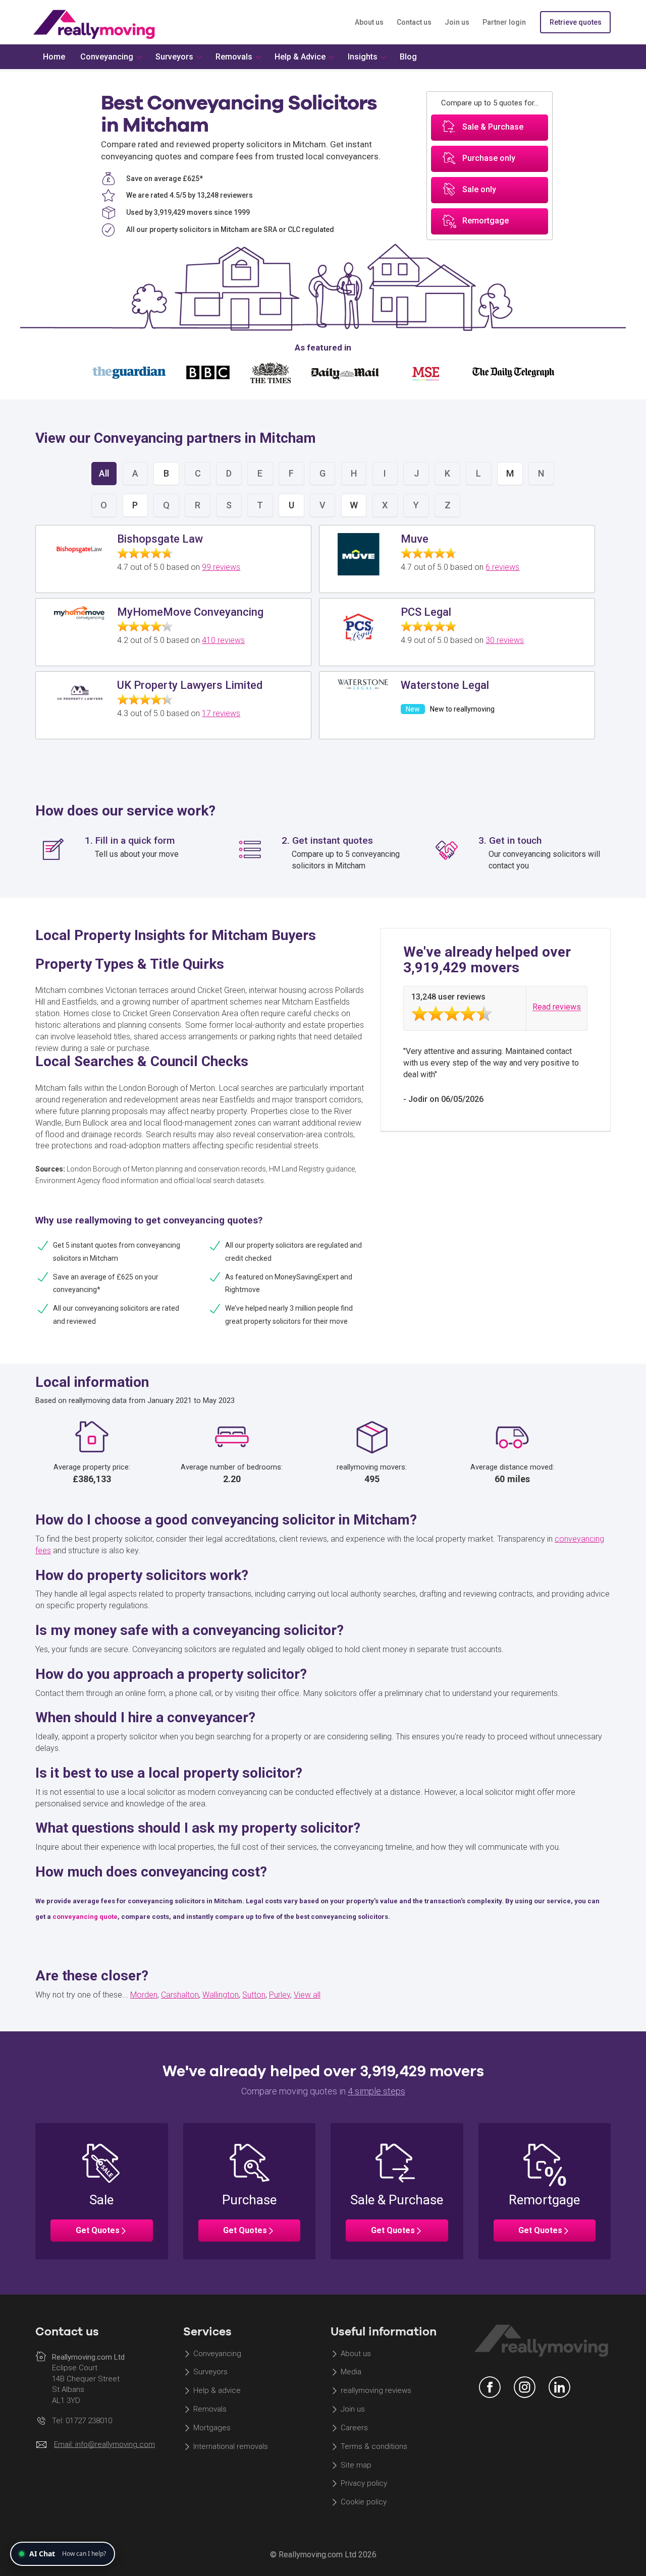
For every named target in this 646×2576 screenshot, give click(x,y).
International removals (231, 2446)
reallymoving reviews (376, 2391)
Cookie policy (364, 2502)
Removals (210, 2409)
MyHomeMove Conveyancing (190, 612)
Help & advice (217, 2391)
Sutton (254, 1995)
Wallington (221, 1995)
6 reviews (502, 567)
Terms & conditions (374, 2446)
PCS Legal (426, 612)
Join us (457, 22)
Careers (354, 2428)
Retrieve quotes (576, 22)
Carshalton (180, 1995)
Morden (144, 1995)
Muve (415, 539)
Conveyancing (217, 2354)
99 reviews (221, 567)
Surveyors (210, 2372)
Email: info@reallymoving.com (104, 2444)
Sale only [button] (479, 190)
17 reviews (221, 713)
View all (307, 1995)
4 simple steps (376, 2091)
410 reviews (223, 640)
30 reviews (505, 640)
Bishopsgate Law (160, 539)
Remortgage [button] (486, 221)
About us (369, 22)
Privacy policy (364, 2484)
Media (351, 2372)
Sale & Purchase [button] (493, 127)
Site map (356, 2465)
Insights (363, 57)
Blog (408, 57)
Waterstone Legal (445, 685)
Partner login (504, 22)
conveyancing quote (85, 1917)
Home (54, 57)
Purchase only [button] (489, 159)
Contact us (414, 22)
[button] (102, 2191)
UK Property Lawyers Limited (190, 685)
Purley (280, 1995)
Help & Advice (300, 57)
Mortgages (212, 2428)
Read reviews (557, 1007)
